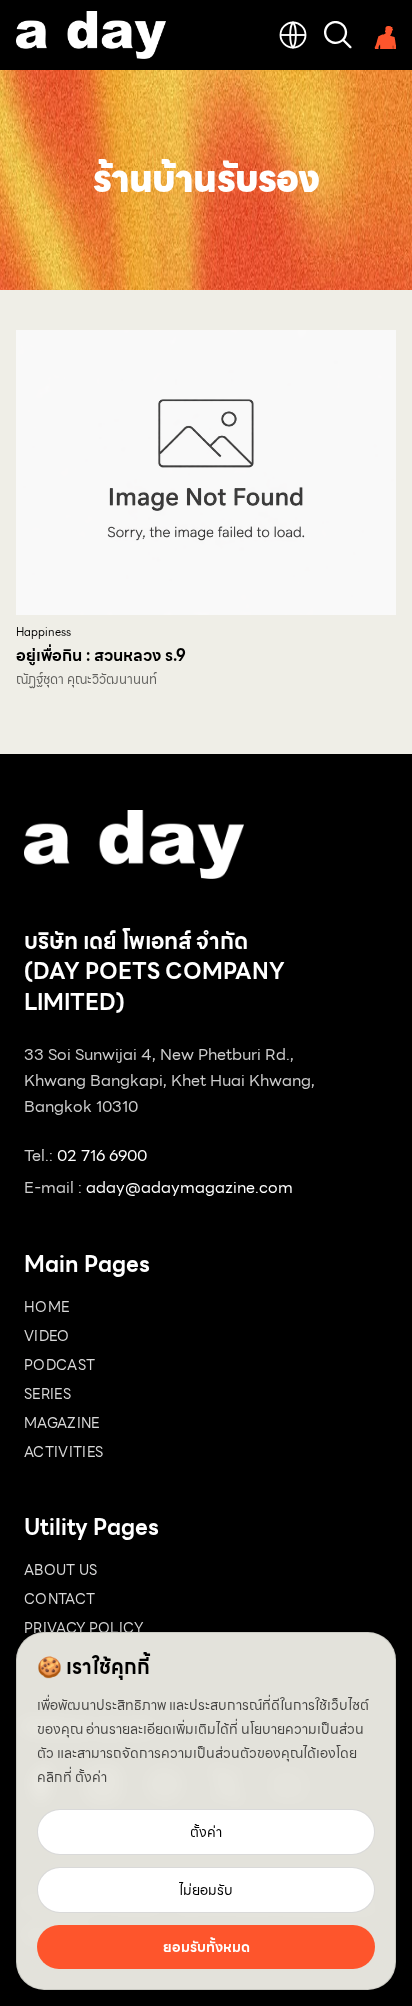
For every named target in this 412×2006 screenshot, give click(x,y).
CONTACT (59, 1599)
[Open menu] (382, 35)
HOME (46, 1307)
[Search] (338, 35)
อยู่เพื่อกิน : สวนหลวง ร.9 (101, 655)
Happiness (43, 632)
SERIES (47, 1394)
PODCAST (59, 1365)
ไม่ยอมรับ (206, 1890)
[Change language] (293, 35)
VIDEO (47, 1336)
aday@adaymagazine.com (189, 1187)
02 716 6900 (102, 1155)
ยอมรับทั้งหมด (206, 1947)
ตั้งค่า (91, 1777)
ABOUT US (61, 1570)
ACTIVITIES (64, 1452)
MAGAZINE (62, 1423)
